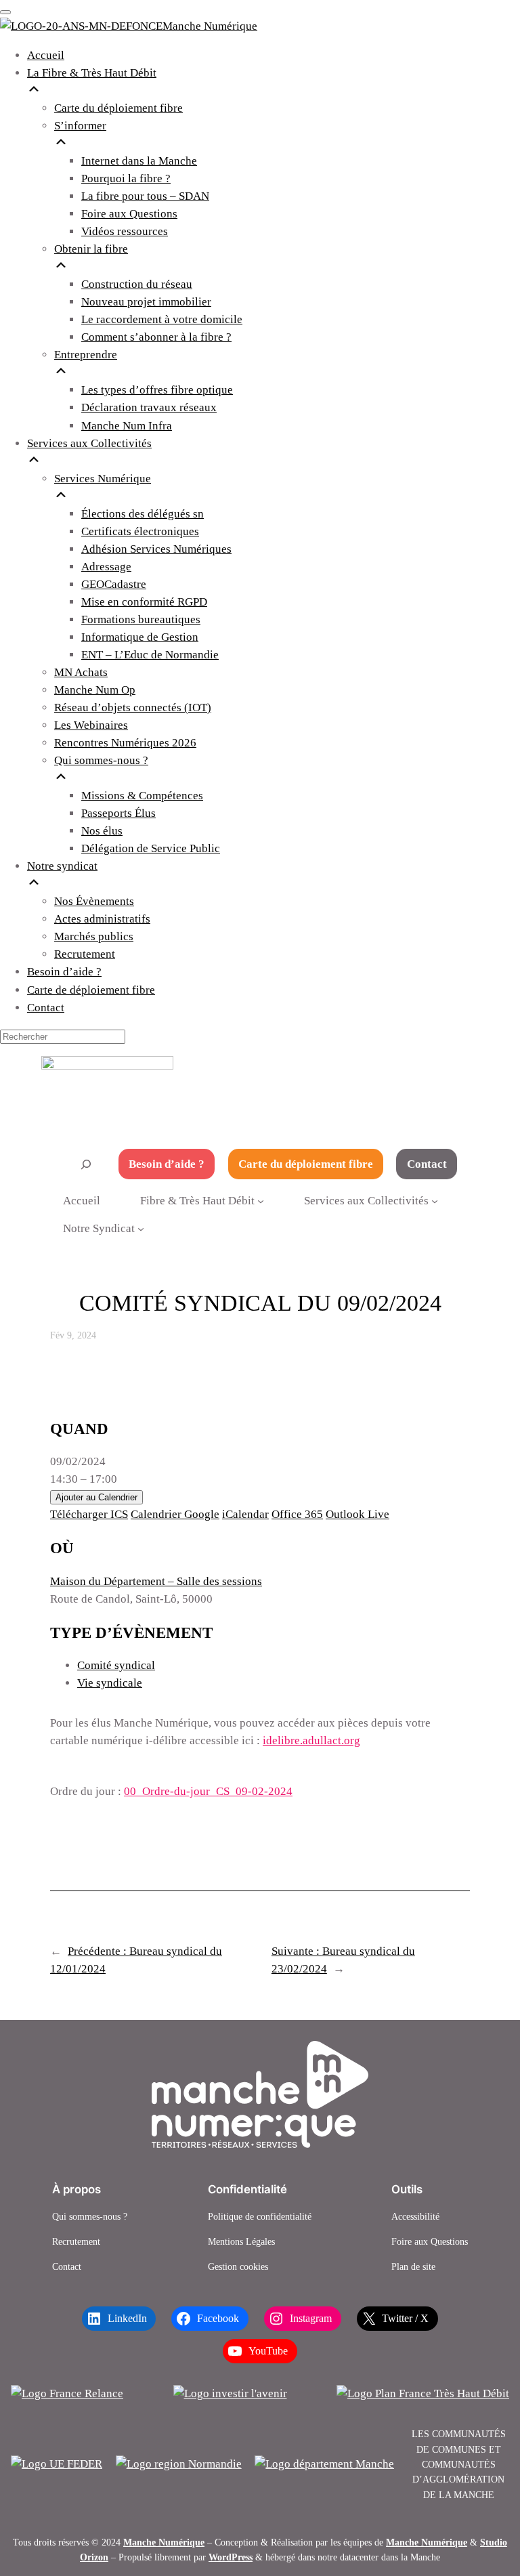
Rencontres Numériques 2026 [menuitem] (125, 743)
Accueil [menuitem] (46, 55)
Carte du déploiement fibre (306, 1164)
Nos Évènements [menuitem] (94, 901)
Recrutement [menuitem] (85, 954)
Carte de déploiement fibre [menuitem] (91, 990)
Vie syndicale (110, 1683)
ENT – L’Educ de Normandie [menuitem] (150, 655)
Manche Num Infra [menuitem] (127, 426)
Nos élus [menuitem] (102, 831)
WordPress (231, 2557)
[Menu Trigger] (5, 12)
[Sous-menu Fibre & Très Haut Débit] (261, 1201)
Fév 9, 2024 (73, 1335)
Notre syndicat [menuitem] (62, 866)
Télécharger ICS (89, 1514)
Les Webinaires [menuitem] (91, 725)
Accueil (82, 1201)
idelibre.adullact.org (311, 1740)
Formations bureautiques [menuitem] (141, 619)
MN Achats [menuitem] (81, 672)
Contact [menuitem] (46, 1008)
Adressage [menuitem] (106, 567)
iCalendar (245, 1514)
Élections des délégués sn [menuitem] (143, 514)
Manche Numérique (164, 2542)
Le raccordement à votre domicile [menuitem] (162, 319)
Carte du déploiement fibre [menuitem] (118, 108)
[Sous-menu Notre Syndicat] (141, 1228)
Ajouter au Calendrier (96, 1497)
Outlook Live (357, 1514)
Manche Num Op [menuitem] (95, 690)
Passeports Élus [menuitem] (118, 813)
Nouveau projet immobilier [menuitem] (146, 302)
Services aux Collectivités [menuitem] (89, 443)
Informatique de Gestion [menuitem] (140, 637)
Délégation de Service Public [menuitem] (151, 848)
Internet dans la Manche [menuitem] (139, 161)
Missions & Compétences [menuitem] (142, 796)
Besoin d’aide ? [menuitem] (64, 972)
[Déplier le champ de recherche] (86, 1164)
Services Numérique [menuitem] (103, 479)
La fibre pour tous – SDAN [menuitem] (145, 196)
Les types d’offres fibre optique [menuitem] (157, 390)
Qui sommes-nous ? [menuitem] (101, 760)
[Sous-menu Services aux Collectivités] (435, 1201)
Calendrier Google (175, 1514)
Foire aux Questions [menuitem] (129, 214)
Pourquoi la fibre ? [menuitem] (126, 178)
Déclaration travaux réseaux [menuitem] (149, 407)
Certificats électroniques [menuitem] (140, 531)
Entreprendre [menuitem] (86, 355)
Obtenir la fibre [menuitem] (91, 249)
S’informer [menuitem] (80, 126)
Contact (427, 1164)
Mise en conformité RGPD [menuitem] (144, 602)
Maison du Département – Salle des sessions (156, 1581)
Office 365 (297, 1514)
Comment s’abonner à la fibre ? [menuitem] (156, 337)
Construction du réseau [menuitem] (137, 284)
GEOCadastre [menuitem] (114, 584)
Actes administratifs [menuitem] (102, 919)
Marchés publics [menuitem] (94, 936)
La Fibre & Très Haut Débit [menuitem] (92, 73)
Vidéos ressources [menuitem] (125, 231)
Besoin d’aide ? (167, 1164)
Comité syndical (116, 1665)
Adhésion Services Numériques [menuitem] (156, 549)
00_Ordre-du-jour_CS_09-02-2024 (208, 1791)
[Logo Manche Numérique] (260, 2094)
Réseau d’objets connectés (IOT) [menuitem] (133, 708)
